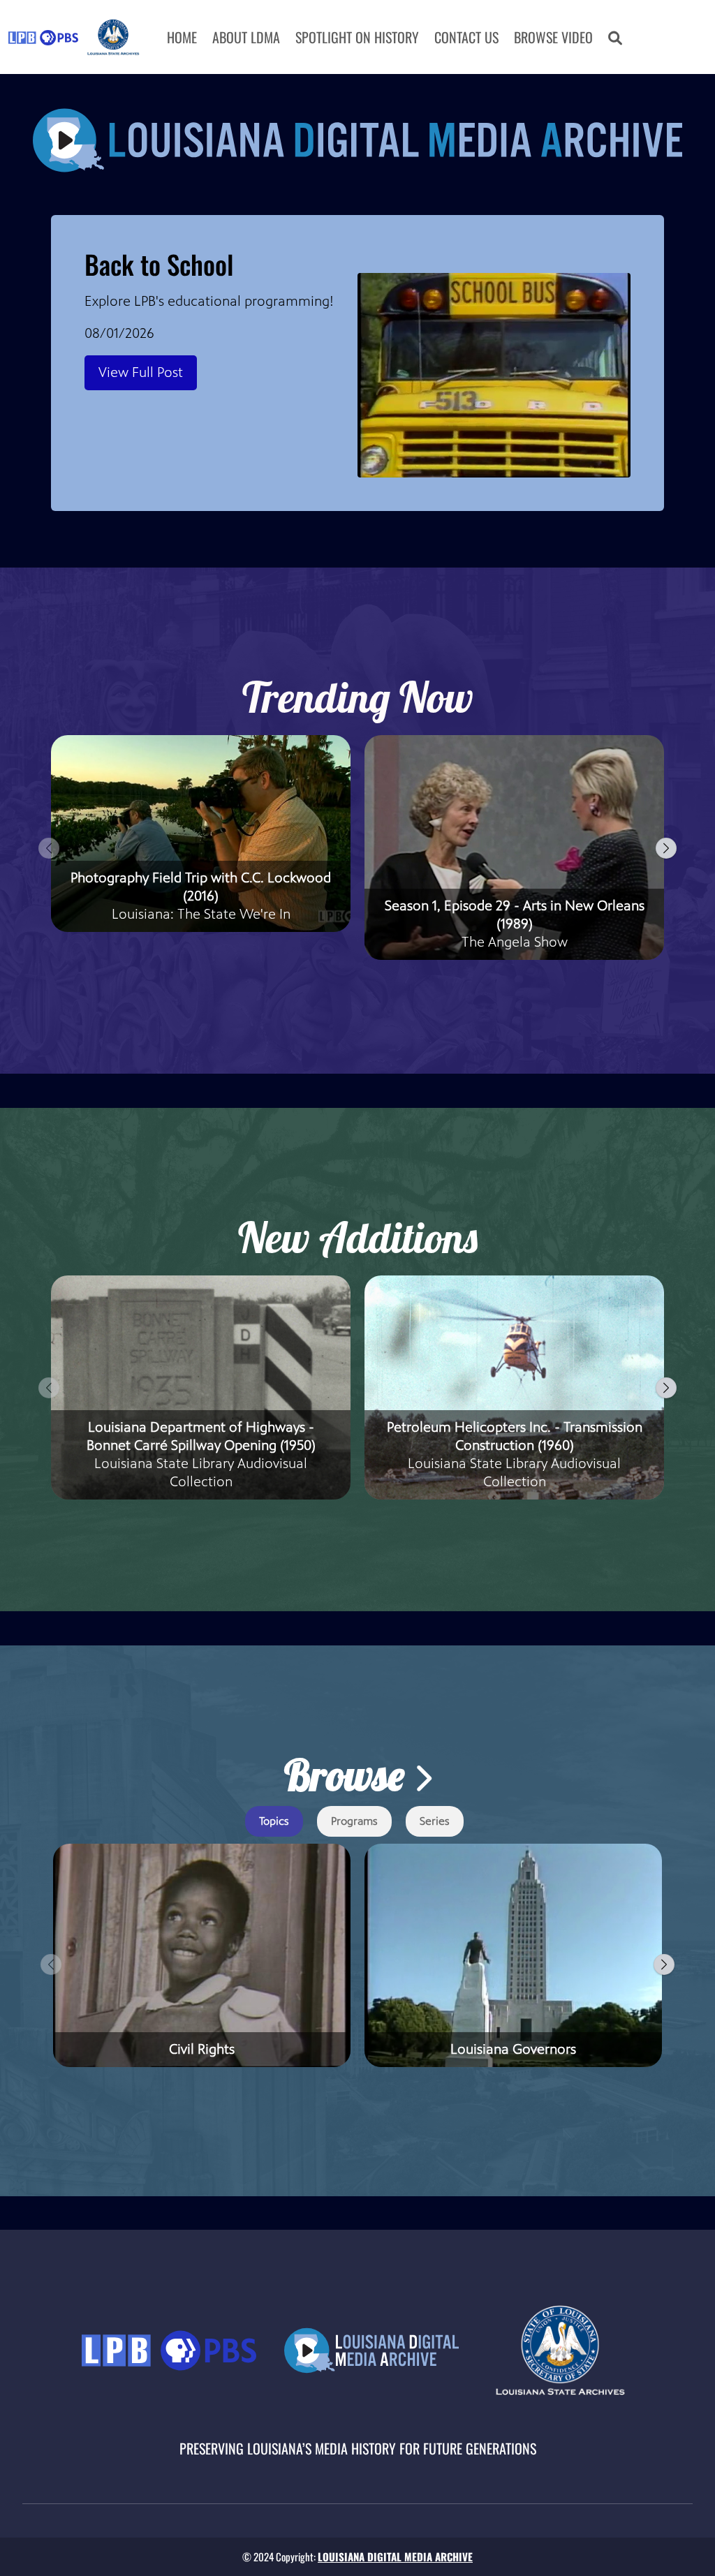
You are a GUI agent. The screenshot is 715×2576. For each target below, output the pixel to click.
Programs (354, 1821)
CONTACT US (466, 37)
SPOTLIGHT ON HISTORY (357, 37)
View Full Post (141, 372)
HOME (182, 37)
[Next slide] (666, 848)
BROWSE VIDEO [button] (553, 37)
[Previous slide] (49, 848)
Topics (274, 1821)
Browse (349, 1775)
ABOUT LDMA (246, 37)
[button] (615, 37)
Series (435, 1821)
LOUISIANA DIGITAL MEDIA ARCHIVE (395, 2556)
